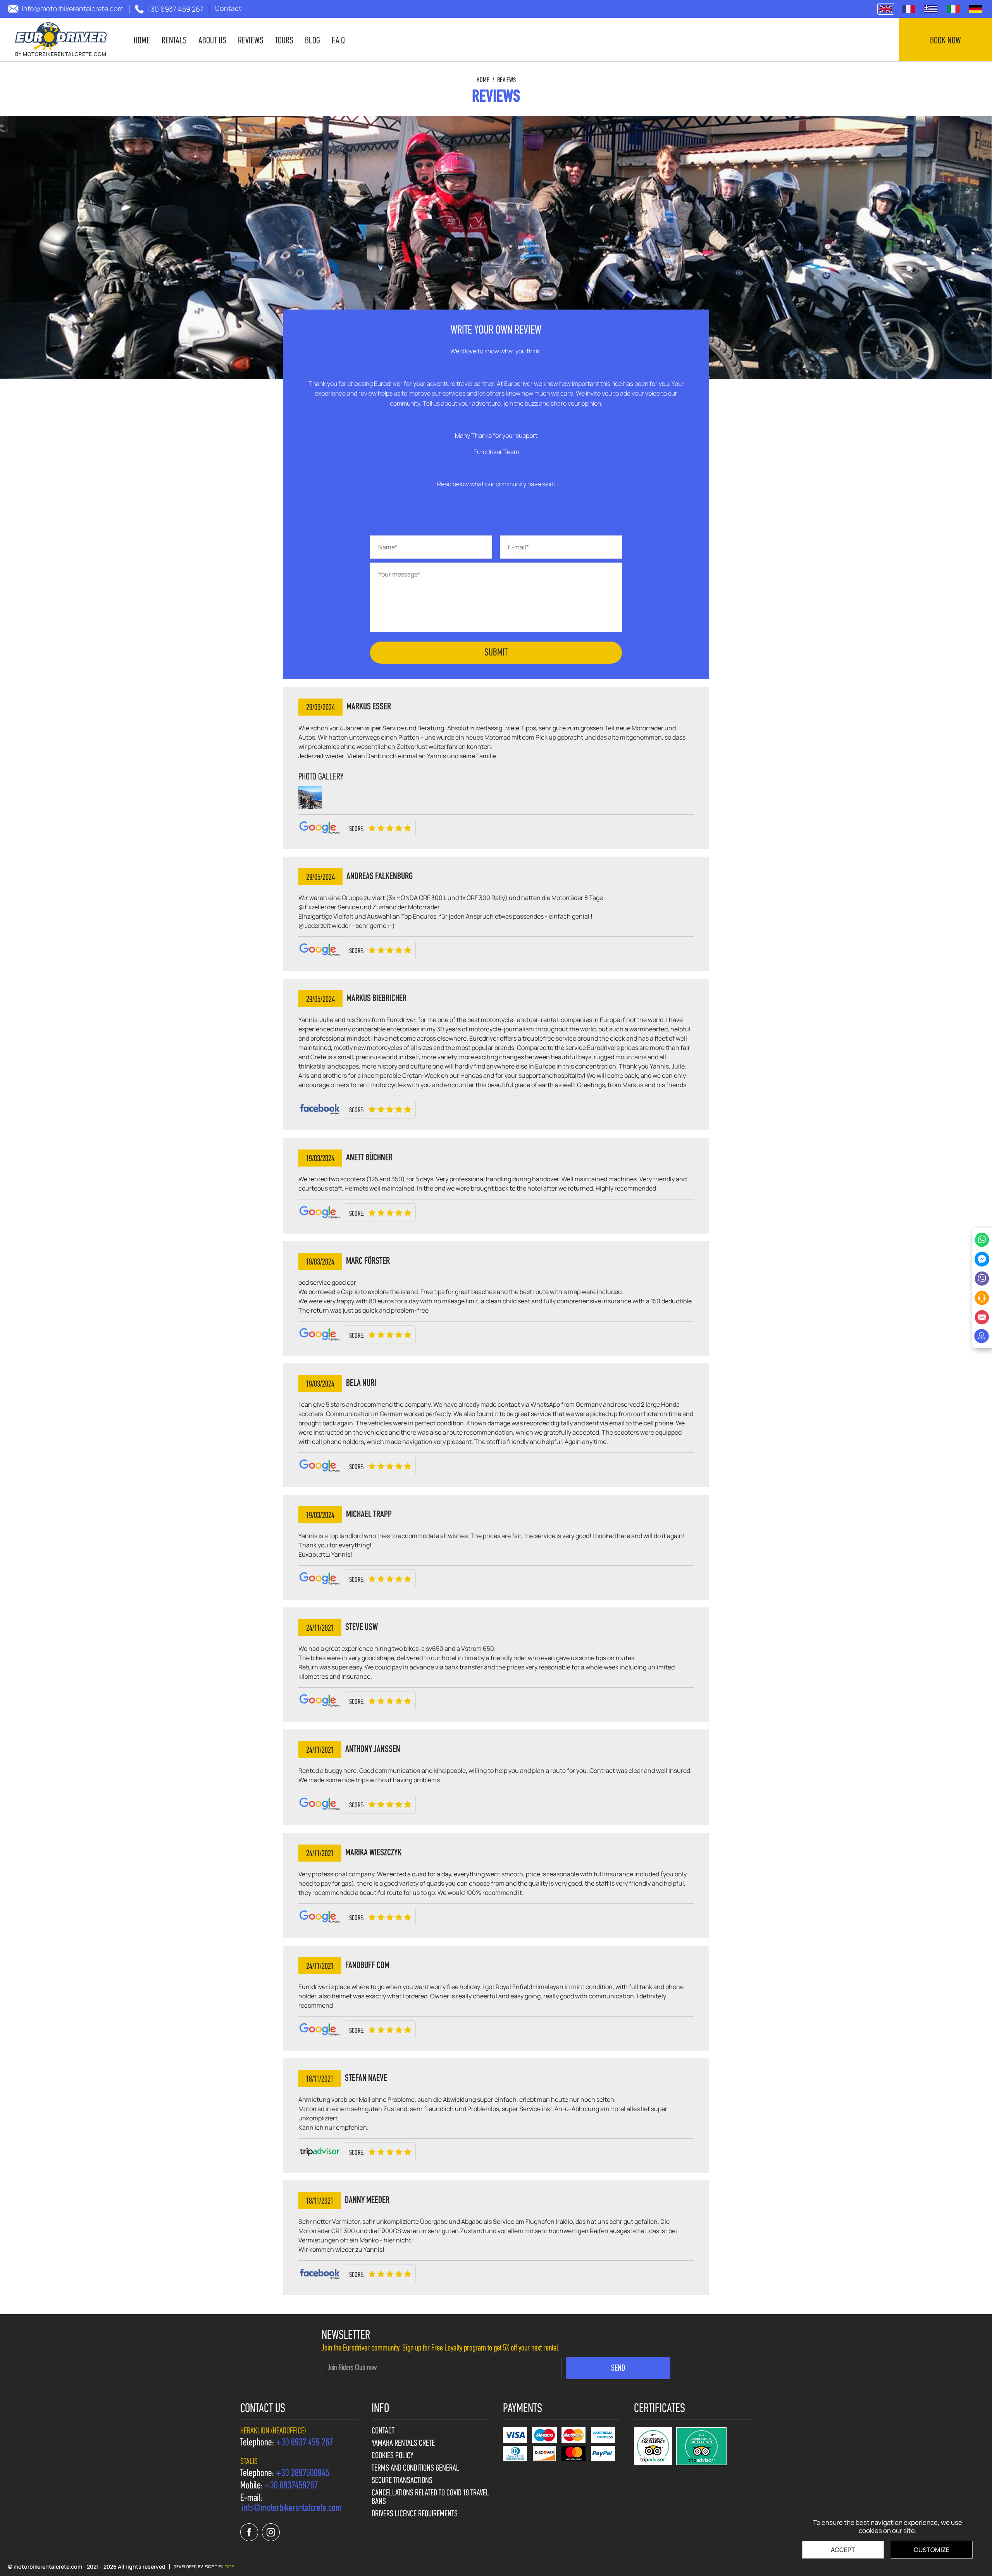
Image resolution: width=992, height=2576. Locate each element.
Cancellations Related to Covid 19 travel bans (430, 2498)
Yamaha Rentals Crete (403, 2444)
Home (483, 81)
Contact (383, 2431)
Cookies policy (393, 2456)
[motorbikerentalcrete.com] (61, 40)
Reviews (506, 81)
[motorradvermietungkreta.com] (976, 9)
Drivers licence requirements (415, 2514)
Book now (945, 41)
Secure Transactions (402, 2481)
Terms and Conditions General (415, 2469)
